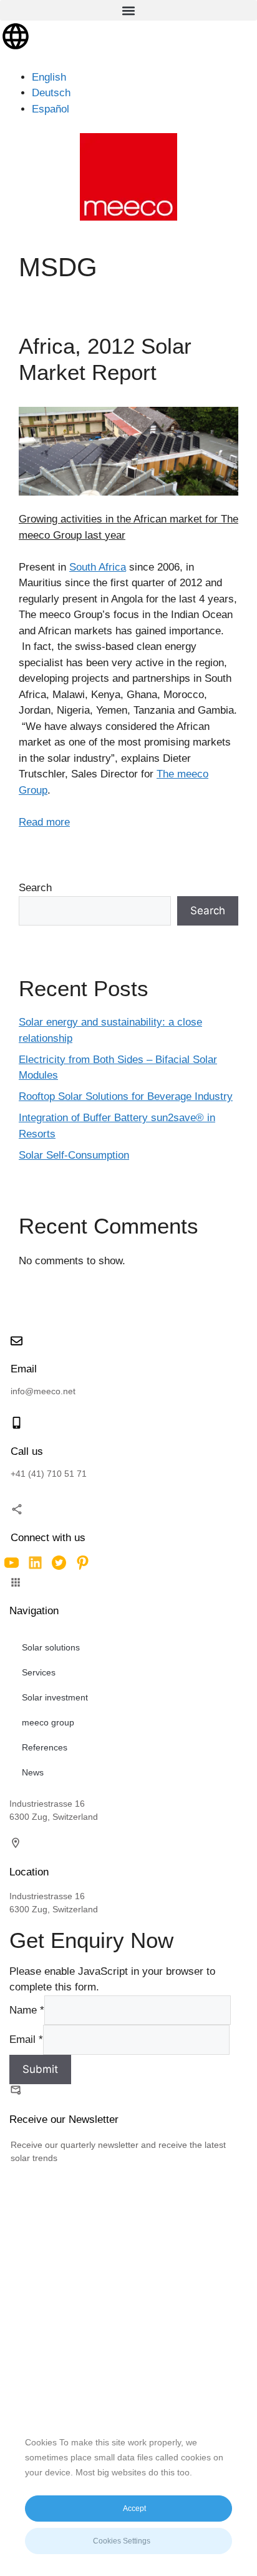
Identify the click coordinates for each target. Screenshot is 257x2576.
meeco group (48, 1722)
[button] (128, 10)
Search (35, 888)
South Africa (98, 567)
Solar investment (55, 1697)
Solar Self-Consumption (74, 1155)
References (45, 1747)
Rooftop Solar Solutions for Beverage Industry (126, 1096)
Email (26, 2039)
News (33, 1772)
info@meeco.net (43, 1391)
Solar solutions (51, 1647)
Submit (40, 2069)
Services (39, 1672)
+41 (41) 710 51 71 (49, 1474)
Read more (44, 822)
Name (27, 2010)
